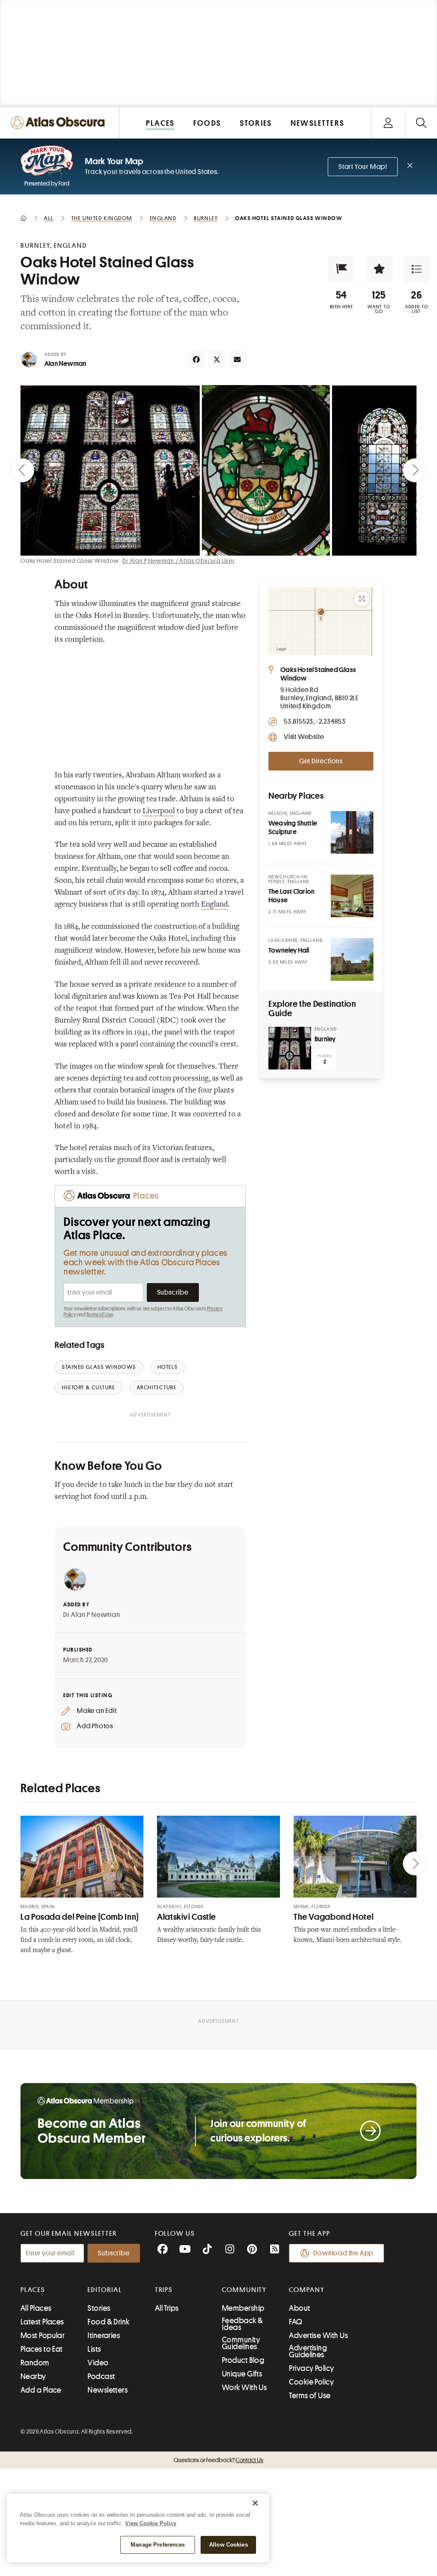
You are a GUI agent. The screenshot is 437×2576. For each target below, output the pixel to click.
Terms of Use (99, 1315)
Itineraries (104, 2335)
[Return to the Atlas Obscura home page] (60, 123)
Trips (164, 2290)
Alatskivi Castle (186, 1917)
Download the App (343, 2253)
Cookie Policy (311, 2382)
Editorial (105, 2290)
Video (98, 2363)
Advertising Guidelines (308, 2351)
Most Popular (42, 2335)
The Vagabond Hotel (334, 1917)
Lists (94, 2349)
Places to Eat (42, 2349)
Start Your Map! (363, 167)
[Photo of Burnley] (290, 1048)
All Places (36, 2308)
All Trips (167, 2308)
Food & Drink (108, 2322)
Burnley (325, 1039)
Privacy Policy (311, 2368)
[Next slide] (415, 470)
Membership (243, 2308)
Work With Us (244, 2388)
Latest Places (42, 2322)
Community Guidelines (241, 2343)
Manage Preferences (158, 2545)
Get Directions (321, 761)
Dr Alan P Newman (92, 1615)
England (214, 905)
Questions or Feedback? (218, 2460)
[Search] (421, 123)
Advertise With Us (318, 2335)
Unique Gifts (242, 2374)
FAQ (296, 2322)
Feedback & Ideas (243, 2324)
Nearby (33, 2376)
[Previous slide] (22, 470)
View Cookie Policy (151, 2523)
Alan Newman (65, 364)
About (299, 2308)
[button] (341, 269)
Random (35, 2363)
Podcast (101, 2376)
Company (307, 2290)
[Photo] (352, 832)
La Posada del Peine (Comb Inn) (80, 1917)
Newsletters (108, 2390)
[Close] (255, 2503)
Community (244, 2290)
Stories (99, 2308)
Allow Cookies (229, 2545)
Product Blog (243, 2360)
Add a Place (41, 2390)
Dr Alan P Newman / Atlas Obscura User (179, 561)
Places (33, 2290)
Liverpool (159, 811)
